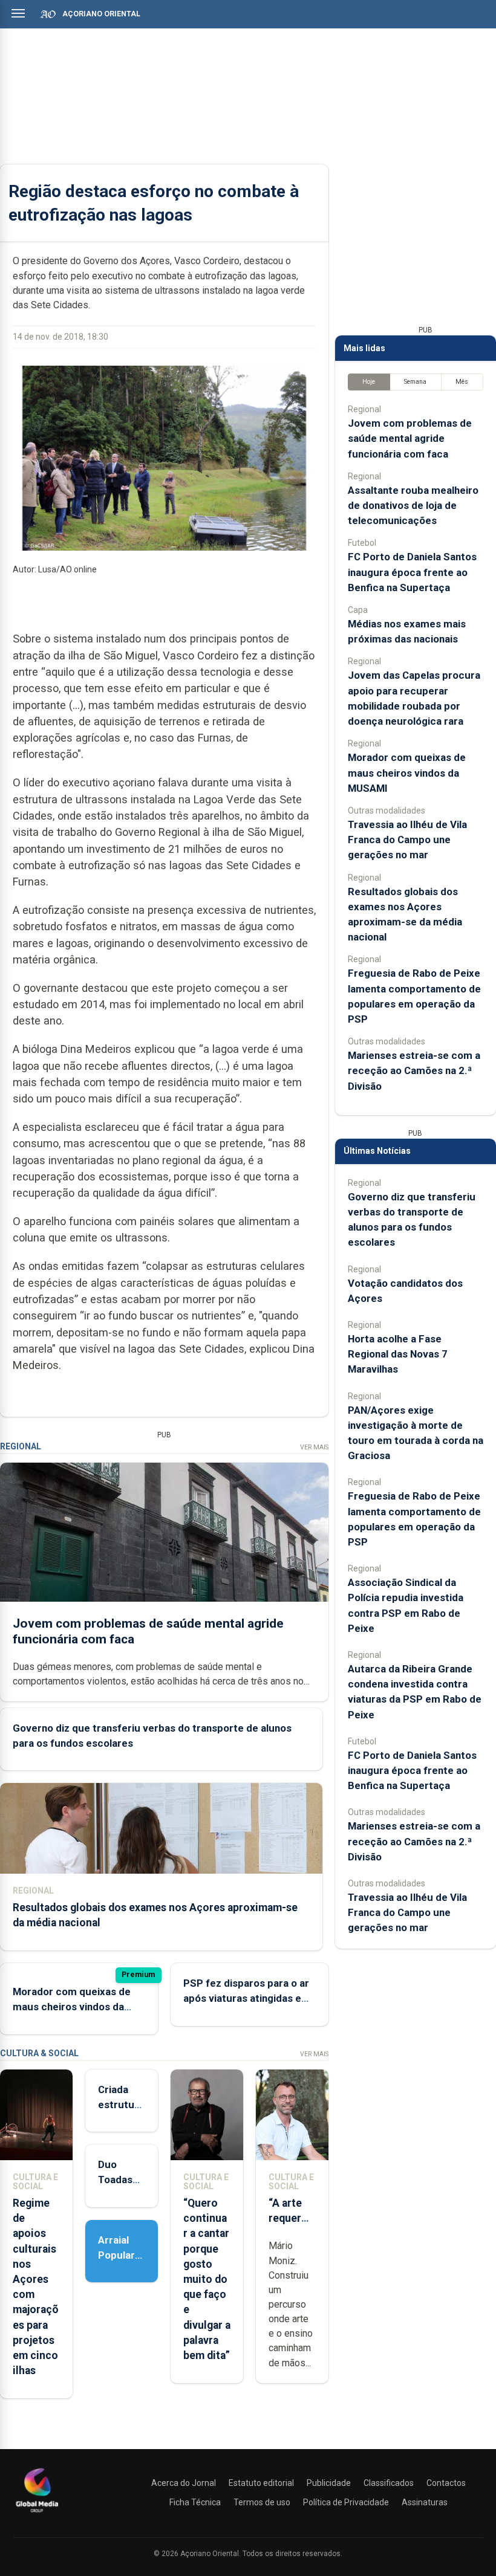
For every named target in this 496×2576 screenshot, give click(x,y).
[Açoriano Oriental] (37, 2514)
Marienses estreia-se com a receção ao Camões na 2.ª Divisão (414, 1070)
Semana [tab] (415, 382)
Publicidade (329, 2483)
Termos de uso (262, 2502)
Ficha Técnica (195, 2502)
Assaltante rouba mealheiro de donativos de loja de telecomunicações (413, 505)
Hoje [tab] (369, 382)
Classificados (389, 2483)
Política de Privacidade (346, 2502)
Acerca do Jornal (184, 2483)
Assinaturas (425, 2502)
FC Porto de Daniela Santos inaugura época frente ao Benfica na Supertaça (412, 572)
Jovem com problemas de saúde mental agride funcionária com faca (410, 438)
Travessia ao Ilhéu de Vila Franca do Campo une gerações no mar (407, 840)
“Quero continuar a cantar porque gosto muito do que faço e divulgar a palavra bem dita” (207, 2279)
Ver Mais (314, 1447)
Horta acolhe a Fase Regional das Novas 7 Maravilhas (398, 1354)
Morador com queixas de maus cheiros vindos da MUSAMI (72, 2007)
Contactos (446, 2483)
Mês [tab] (462, 382)
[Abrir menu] (18, 13)
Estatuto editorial (261, 2483)
